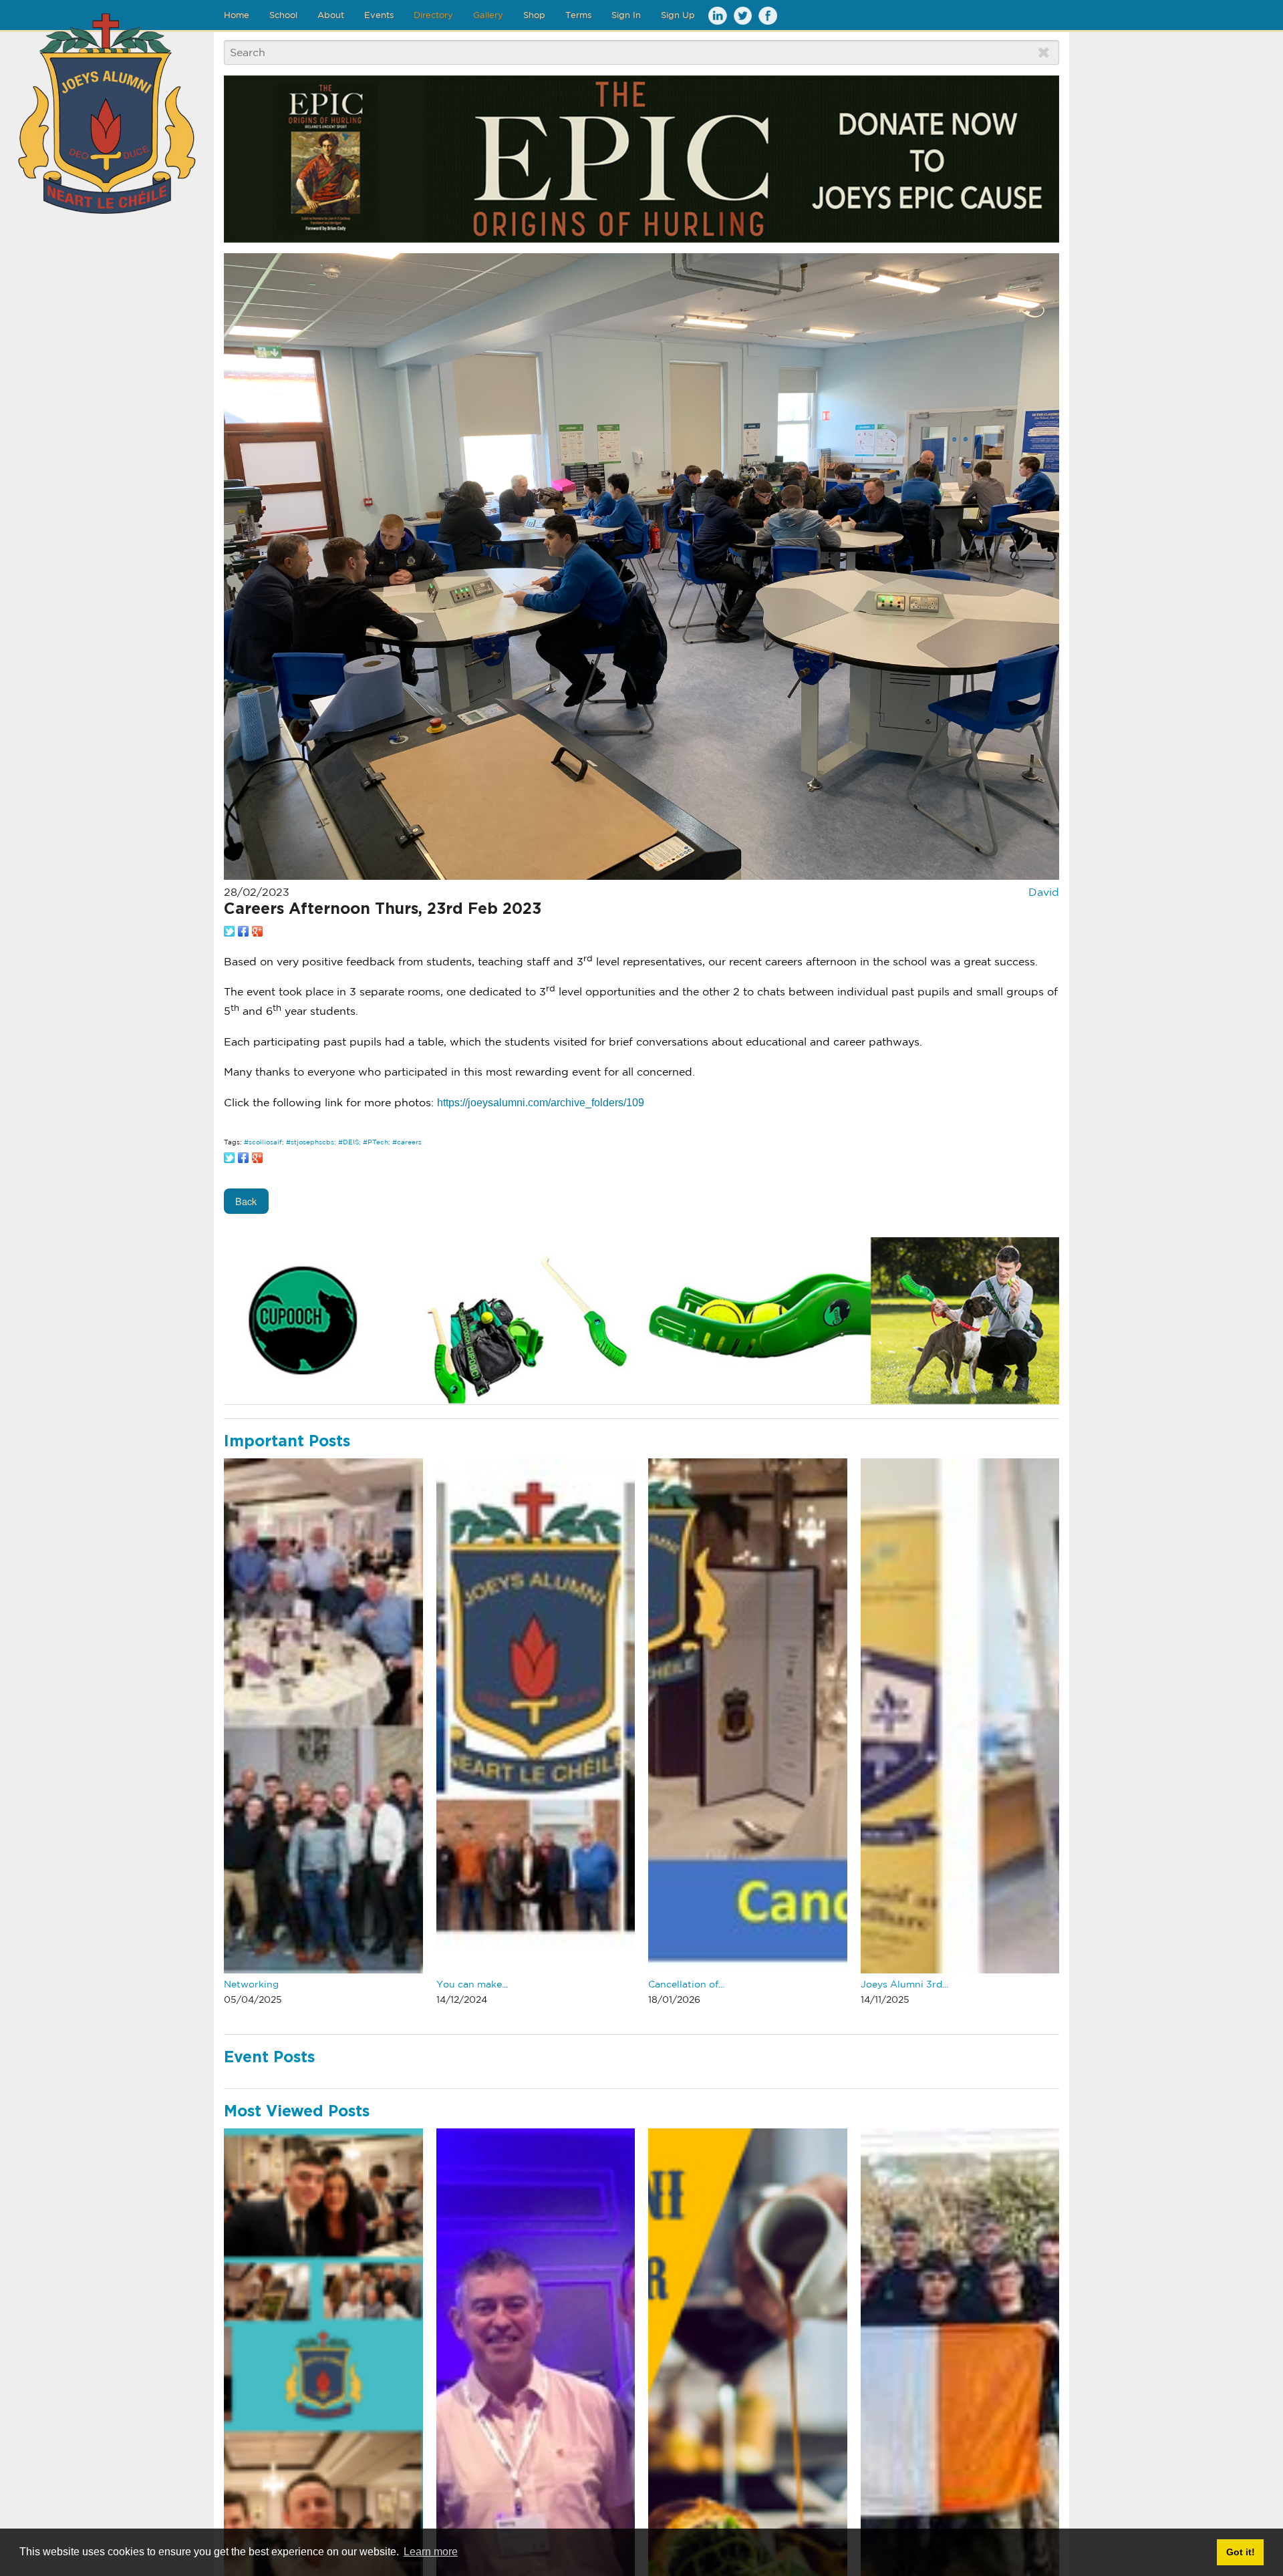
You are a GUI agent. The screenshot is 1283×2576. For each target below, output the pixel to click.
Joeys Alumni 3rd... (904, 1984)
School (283, 15)
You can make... (472, 1984)
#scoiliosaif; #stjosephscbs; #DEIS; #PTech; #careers (333, 1142)
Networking (251, 1984)
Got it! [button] (1241, 2552)
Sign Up (678, 15)
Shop (534, 15)
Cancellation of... (686, 1984)
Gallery (488, 15)
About (331, 15)
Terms (578, 15)
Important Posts (287, 1442)
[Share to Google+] (257, 931)
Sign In (626, 15)
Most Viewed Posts (297, 2112)
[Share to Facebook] (243, 931)
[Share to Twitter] (229, 931)
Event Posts (269, 2058)
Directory (433, 15)
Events (379, 15)
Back (246, 1201)
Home (237, 15)
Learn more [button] (431, 2552)
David (1044, 892)
